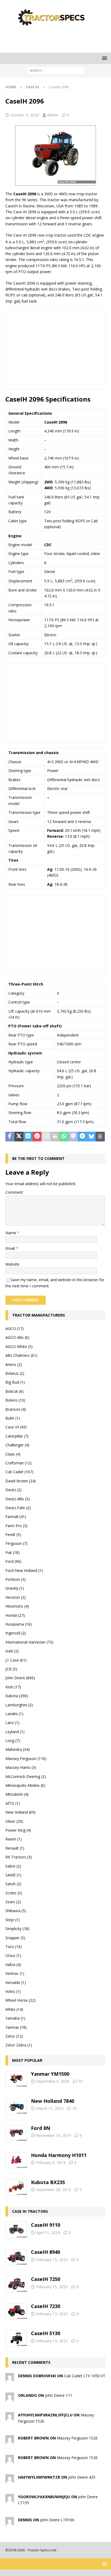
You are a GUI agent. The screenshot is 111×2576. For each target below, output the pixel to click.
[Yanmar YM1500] (16, 2079)
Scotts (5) (14, 1893)
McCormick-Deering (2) (26, 1776)
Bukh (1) (13, 1418)
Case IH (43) (16, 1427)
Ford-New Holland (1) (24, 1570)
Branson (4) (16, 1409)
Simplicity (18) (17, 1929)
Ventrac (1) (15, 1973)
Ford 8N (41, 2128)
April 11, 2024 (48, 2233)
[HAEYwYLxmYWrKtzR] (10, 2480)
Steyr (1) (13, 1920)
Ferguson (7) (16, 1543)
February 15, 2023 (52, 2260)
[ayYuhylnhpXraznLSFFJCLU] (10, 2418)
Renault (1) (15, 1848)
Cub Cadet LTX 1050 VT (85, 2376)
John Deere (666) (20, 1678)
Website (12, 1264)
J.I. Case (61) (16, 1660)
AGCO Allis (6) (17, 1337)
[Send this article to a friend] (46, 1137)
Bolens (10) (15, 1400)
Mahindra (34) (18, 1749)
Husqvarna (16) (19, 1624)
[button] (104, 58)
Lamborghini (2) (19, 1705)
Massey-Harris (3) (21, 1767)
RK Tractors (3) (19, 1857)
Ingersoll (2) (16, 1633)
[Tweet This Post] (19, 1137)
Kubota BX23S (48, 2182)
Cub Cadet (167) (19, 1472)
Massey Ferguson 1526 (77, 2438)
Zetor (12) (14, 2036)
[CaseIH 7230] (16, 2311)
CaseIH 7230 (46, 2306)
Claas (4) (13, 1454)
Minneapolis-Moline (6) (25, 1785)
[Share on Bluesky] (91, 1137)
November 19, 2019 (53, 2135)
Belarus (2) (15, 1373)
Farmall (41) (16, 1517)
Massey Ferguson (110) (26, 1759)
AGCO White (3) (19, 1346)
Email (11, 1248)
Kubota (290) (17, 1696)
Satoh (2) (13, 1884)
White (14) (14, 2009)
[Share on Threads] (100, 1137)
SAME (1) (13, 1875)
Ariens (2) (14, 1364)
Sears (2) (13, 1902)
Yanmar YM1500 (50, 2074)
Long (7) (13, 1741)
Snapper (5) (15, 1938)
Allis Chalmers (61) (21, 1355)
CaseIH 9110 (46, 2225)
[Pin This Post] (37, 1137)
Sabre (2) (13, 1866)
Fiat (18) (13, 1552)
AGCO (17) (15, 1329)
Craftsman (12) (18, 1463)
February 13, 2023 (52, 2314)
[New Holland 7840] (16, 2106)
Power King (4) (18, 1830)
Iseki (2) (12, 1651)
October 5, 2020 (25, 115)
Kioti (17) (13, 1687)
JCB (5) (11, 1669)
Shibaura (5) (16, 1911)
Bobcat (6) (15, 1391)
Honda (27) (15, 1615)
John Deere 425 (82, 2477)
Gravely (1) (15, 1588)
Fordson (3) (15, 1579)
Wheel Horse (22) (20, 2000)
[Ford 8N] (16, 2133)
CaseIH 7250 (46, 2279)
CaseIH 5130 (46, 2333)
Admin (53, 115)
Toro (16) (14, 1947)
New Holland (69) (20, 1812)
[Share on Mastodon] (73, 1137)
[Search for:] (56, 70)
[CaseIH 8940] (16, 2257)
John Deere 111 (59, 2395)
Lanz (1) (12, 1723)
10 (80, 2081)
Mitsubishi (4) (17, 1794)
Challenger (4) (17, 1445)
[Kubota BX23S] (16, 2187)
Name (11, 1233)
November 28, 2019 (53, 2190)
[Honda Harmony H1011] (16, 2160)
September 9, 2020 (53, 2081)
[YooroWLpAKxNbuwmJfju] (10, 2499)
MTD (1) (13, 1803)
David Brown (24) (21, 1481)
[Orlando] (10, 2398)
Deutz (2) (13, 1490)
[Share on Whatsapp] (64, 1137)
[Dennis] (10, 2522)
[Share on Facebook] (10, 1137)
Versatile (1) (16, 1982)
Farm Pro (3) (16, 1526)
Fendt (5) (13, 1535)
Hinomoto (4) (17, 1606)
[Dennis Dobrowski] (10, 2378)
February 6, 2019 (51, 2162)
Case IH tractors (30, 2211)
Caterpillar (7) (17, 1436)
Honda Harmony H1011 (59, 2155)
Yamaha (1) (15, 2018)
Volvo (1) (13, 1991)
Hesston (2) (15, 1597)
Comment (14, 1192)
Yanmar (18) (16, 2027)
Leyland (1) (15, 1732)
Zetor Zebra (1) (19, 2045)
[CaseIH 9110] (16, 2230)
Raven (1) (14, 1839)
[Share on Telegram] (82, 1137)
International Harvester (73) (29, 1642)
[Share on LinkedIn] (28, 1137)
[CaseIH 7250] (16, 2284)
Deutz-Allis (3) (18, 1499)
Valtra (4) (13, 1965)
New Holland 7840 (53, 2101)
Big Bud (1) (15, 1382)
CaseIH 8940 (46, 2252)
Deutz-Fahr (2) (18, 1508)
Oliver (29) (14, 1821)
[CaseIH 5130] (16, 2338)
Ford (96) (13, 1561)
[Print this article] (55, 1137)
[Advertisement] (58, 39)
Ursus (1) (13, 1955)
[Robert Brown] (10, 2441)
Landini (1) (14, 1714)
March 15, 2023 (50, 2108)
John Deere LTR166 (57, 2520)
